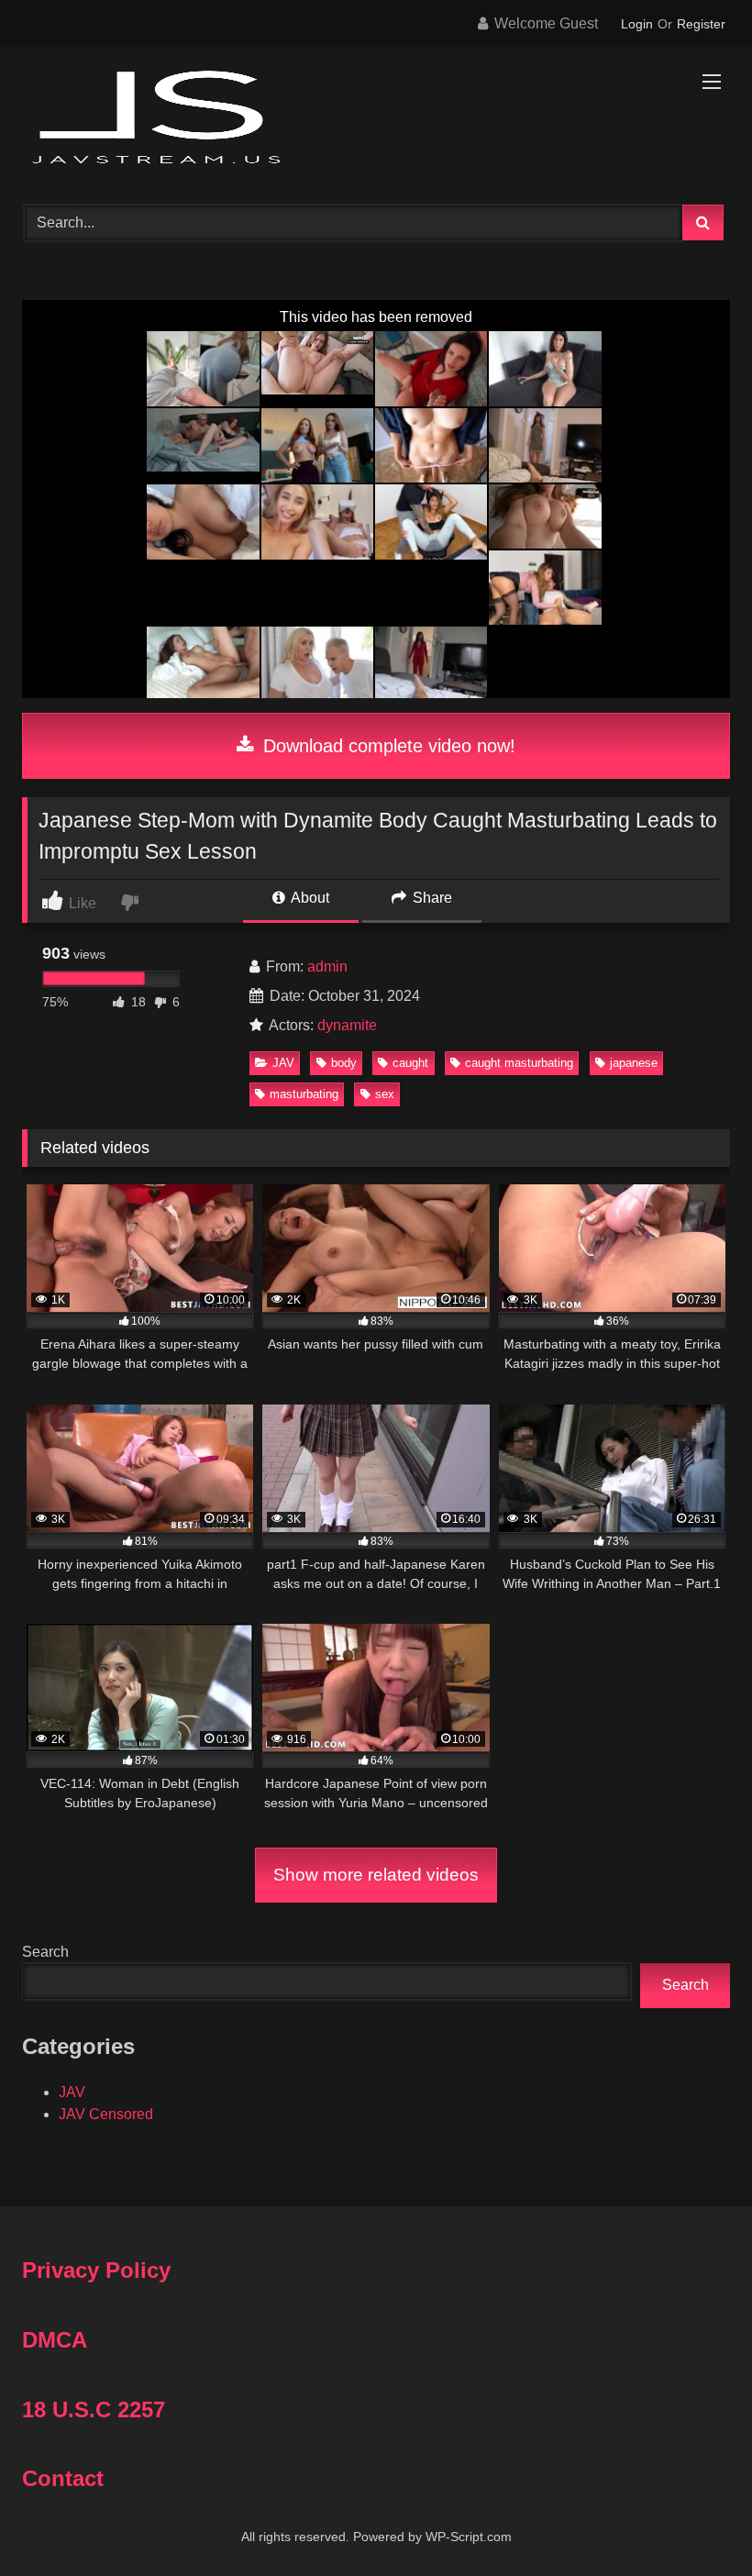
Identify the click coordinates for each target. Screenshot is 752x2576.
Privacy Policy (96, 2270)
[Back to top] (695, 2521)
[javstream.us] (376, 119)
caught (410, 1063)
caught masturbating (519, 1063)
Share (431, 898)
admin (327, 966)
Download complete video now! (387, 746)
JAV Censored (106, 2114)
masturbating (304, 1094)
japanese (634, 1063)
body (344, 1063)
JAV (283, 1063)
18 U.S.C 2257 (94, 2409)
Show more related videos (376, 1875)
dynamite (347, 1025)
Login (637, 24)
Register (701, 24)
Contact (63, 2478)
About (309, 898)
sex (385, 1094)
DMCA (55, 2340)
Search (45, 1952)
